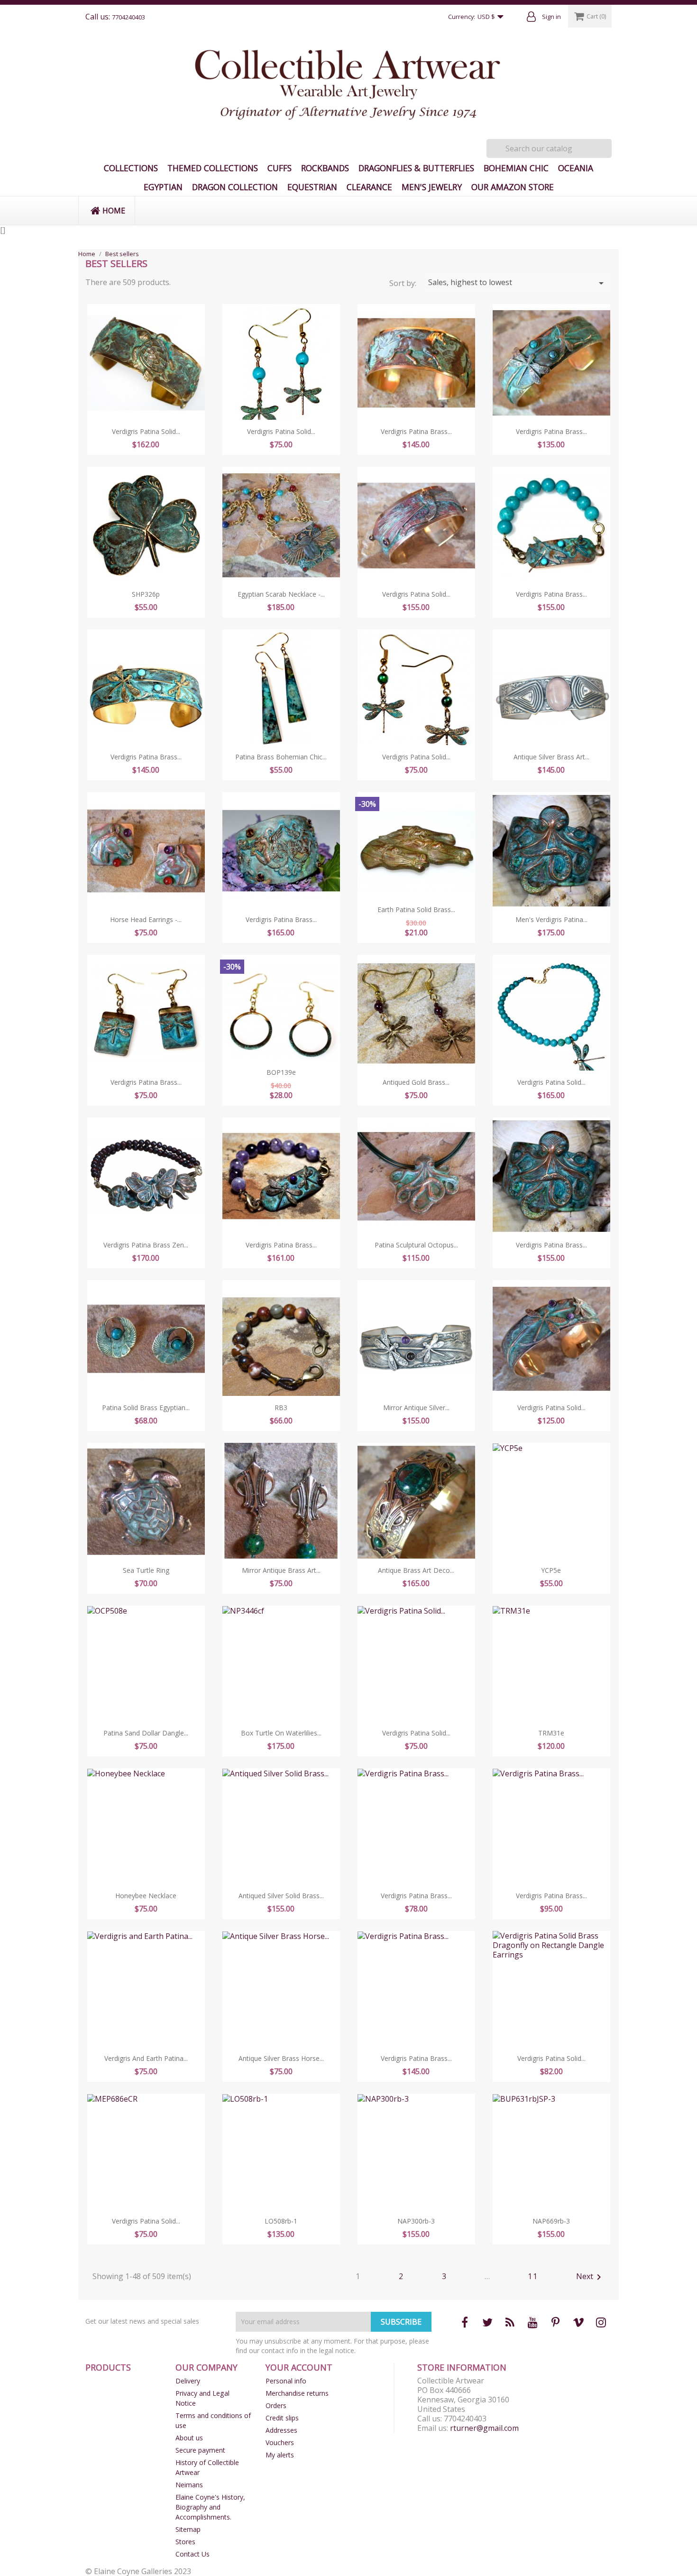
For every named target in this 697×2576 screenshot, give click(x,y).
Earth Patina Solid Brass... (416, 909)
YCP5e (551, 1570)
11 (533, 2276)
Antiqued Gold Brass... (416, 1082)
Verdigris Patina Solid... (146, 431)
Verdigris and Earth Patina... (146, 2058)
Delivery (188, 2381)
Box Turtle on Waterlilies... (281, 1733)
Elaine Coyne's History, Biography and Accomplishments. (210, 2507)
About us (189, 2438)
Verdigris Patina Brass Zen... (146, 1245)
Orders (276, 2405)
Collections (131, 168)
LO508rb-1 (281, 2221)
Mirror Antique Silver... (416, 1408)
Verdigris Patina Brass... (416, 431)
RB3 (281, 1408)
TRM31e (551, 1733)
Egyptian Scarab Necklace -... (281, 594)
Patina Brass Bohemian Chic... (281, 757)
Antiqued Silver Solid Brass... (281, 1896)
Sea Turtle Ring (146, 1570)
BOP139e (281, 1072)
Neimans (189, 2485)
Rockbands (325, 168)
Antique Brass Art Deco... (416, 1570)
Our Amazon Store (513, 187)
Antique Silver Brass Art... (551, 757)
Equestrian (312, 187)
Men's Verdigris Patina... (551, 919)
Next (590, 2277)
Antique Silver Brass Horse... (281, 2058)
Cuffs (280, 168)
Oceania (576, 168)
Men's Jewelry (432, 187)
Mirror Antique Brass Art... (281, 1570)
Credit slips (282, 2418)
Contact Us (193, 2554)
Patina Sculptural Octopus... (416, 1245)
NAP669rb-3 (551, 2221)
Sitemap (188, 2529)
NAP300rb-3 (416, 2221)
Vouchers (280, 2442)
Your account (299, 2367)
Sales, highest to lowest (518, 283)
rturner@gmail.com (484, 2428)
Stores (185, 2542)
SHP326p (146, 594)
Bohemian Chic (516, 168)
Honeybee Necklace (146, 1896)
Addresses (281, 2430)
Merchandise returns (297, 2393)
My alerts (280, 2455)
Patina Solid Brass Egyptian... (146, 1408)
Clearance (369, 187)
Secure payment (200, 2450)
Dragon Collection (235, 187)
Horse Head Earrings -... (146, 919)
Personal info (286, 2381)
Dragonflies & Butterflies (416, 168)
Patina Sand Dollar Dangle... (146, 1733)
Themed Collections (213, 168)
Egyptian (163, 187)
